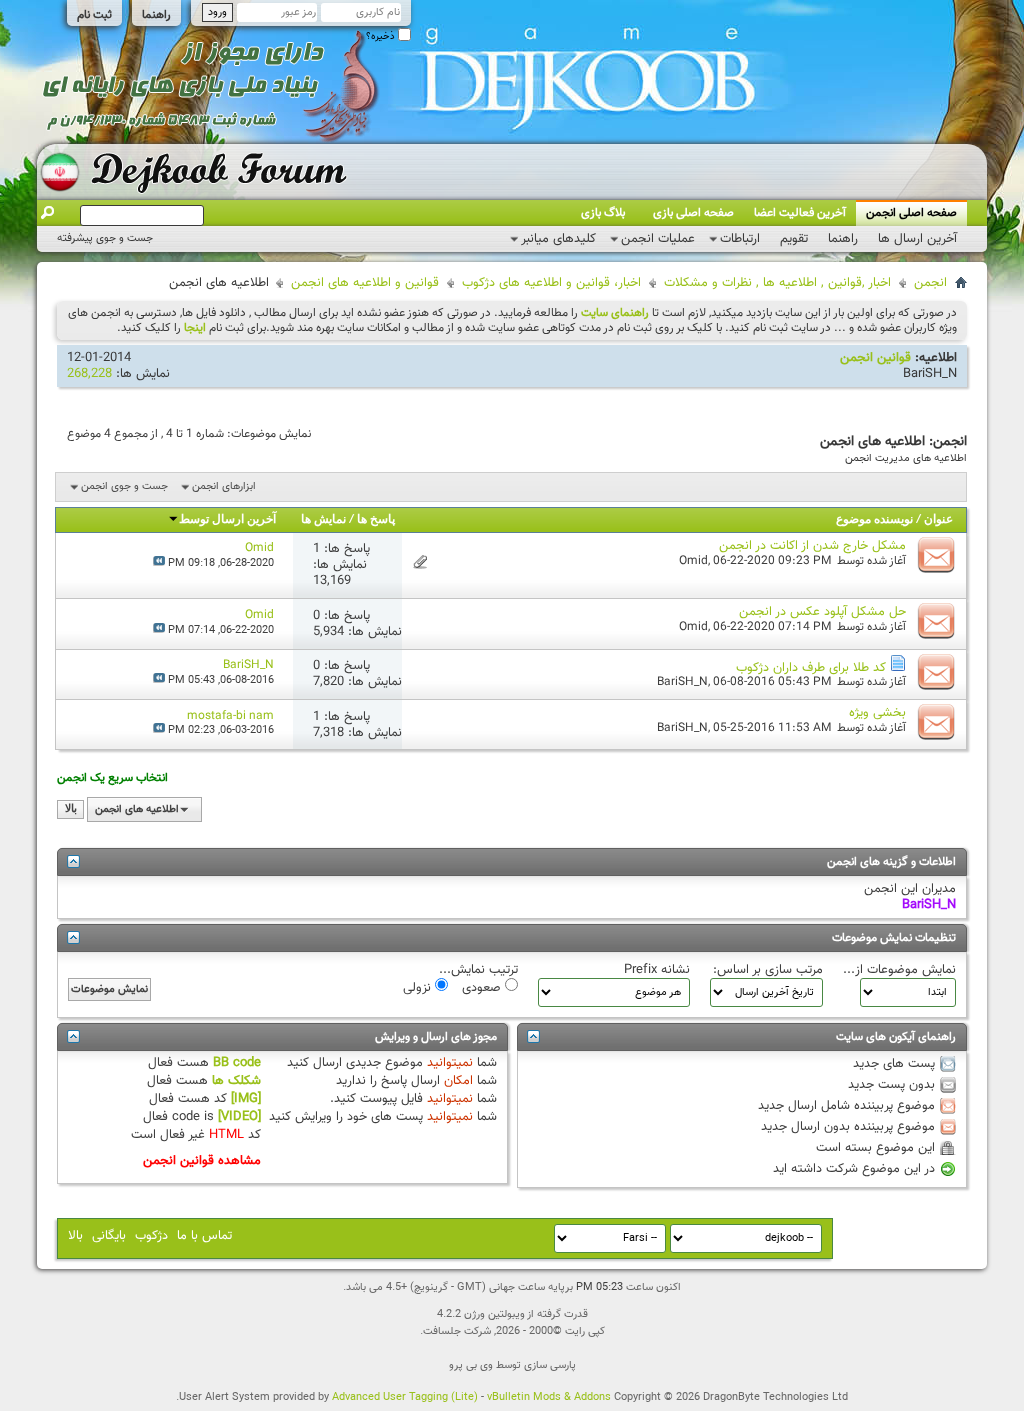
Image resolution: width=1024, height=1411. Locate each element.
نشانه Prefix (657, 970)
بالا (71, 809)
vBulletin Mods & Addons (549, 1397)
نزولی (419, 987)
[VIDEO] (239, 1117)
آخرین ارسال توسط (227, 520)
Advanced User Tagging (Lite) (405, 1397)
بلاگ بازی (603, 213)
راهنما (156, 15)
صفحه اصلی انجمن (911, 213)
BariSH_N (930, 374)
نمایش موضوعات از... (899, 970)
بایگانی (109, 1236)
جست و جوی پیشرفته (105, 238)
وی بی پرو (471, 1365)
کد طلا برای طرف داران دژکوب (811, 668)
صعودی (483, 987)
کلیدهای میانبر (558, 239)
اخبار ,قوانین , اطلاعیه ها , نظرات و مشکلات (777, 283)
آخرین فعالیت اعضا (800, 213)
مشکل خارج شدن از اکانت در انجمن (812, 546)
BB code (237, 1063)
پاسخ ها (376, 520)
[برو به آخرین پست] (159, 563)
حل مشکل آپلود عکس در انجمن (822, 612)
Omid (693, 561)
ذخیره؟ (382, 36)
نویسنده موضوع (874, 520)
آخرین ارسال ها (917, 239)
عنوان (938, 520)
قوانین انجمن (875, 358)
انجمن (930, 283)
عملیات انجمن (658, 239)
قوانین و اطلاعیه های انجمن (365, 283)
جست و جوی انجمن (124, 486)
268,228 (89, 374)
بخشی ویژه (877, 713)
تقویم (794, 239)
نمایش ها (323, 520)
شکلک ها (236, 1081)
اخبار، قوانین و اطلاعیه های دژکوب (551, 283)
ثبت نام (94, 15)
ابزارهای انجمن (224, 486)
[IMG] (246, 1099)
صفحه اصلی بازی (693, 213)
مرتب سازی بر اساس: (768, 970)
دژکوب (151, 1236)
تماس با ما (204, 1236)
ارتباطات (740, 239)
